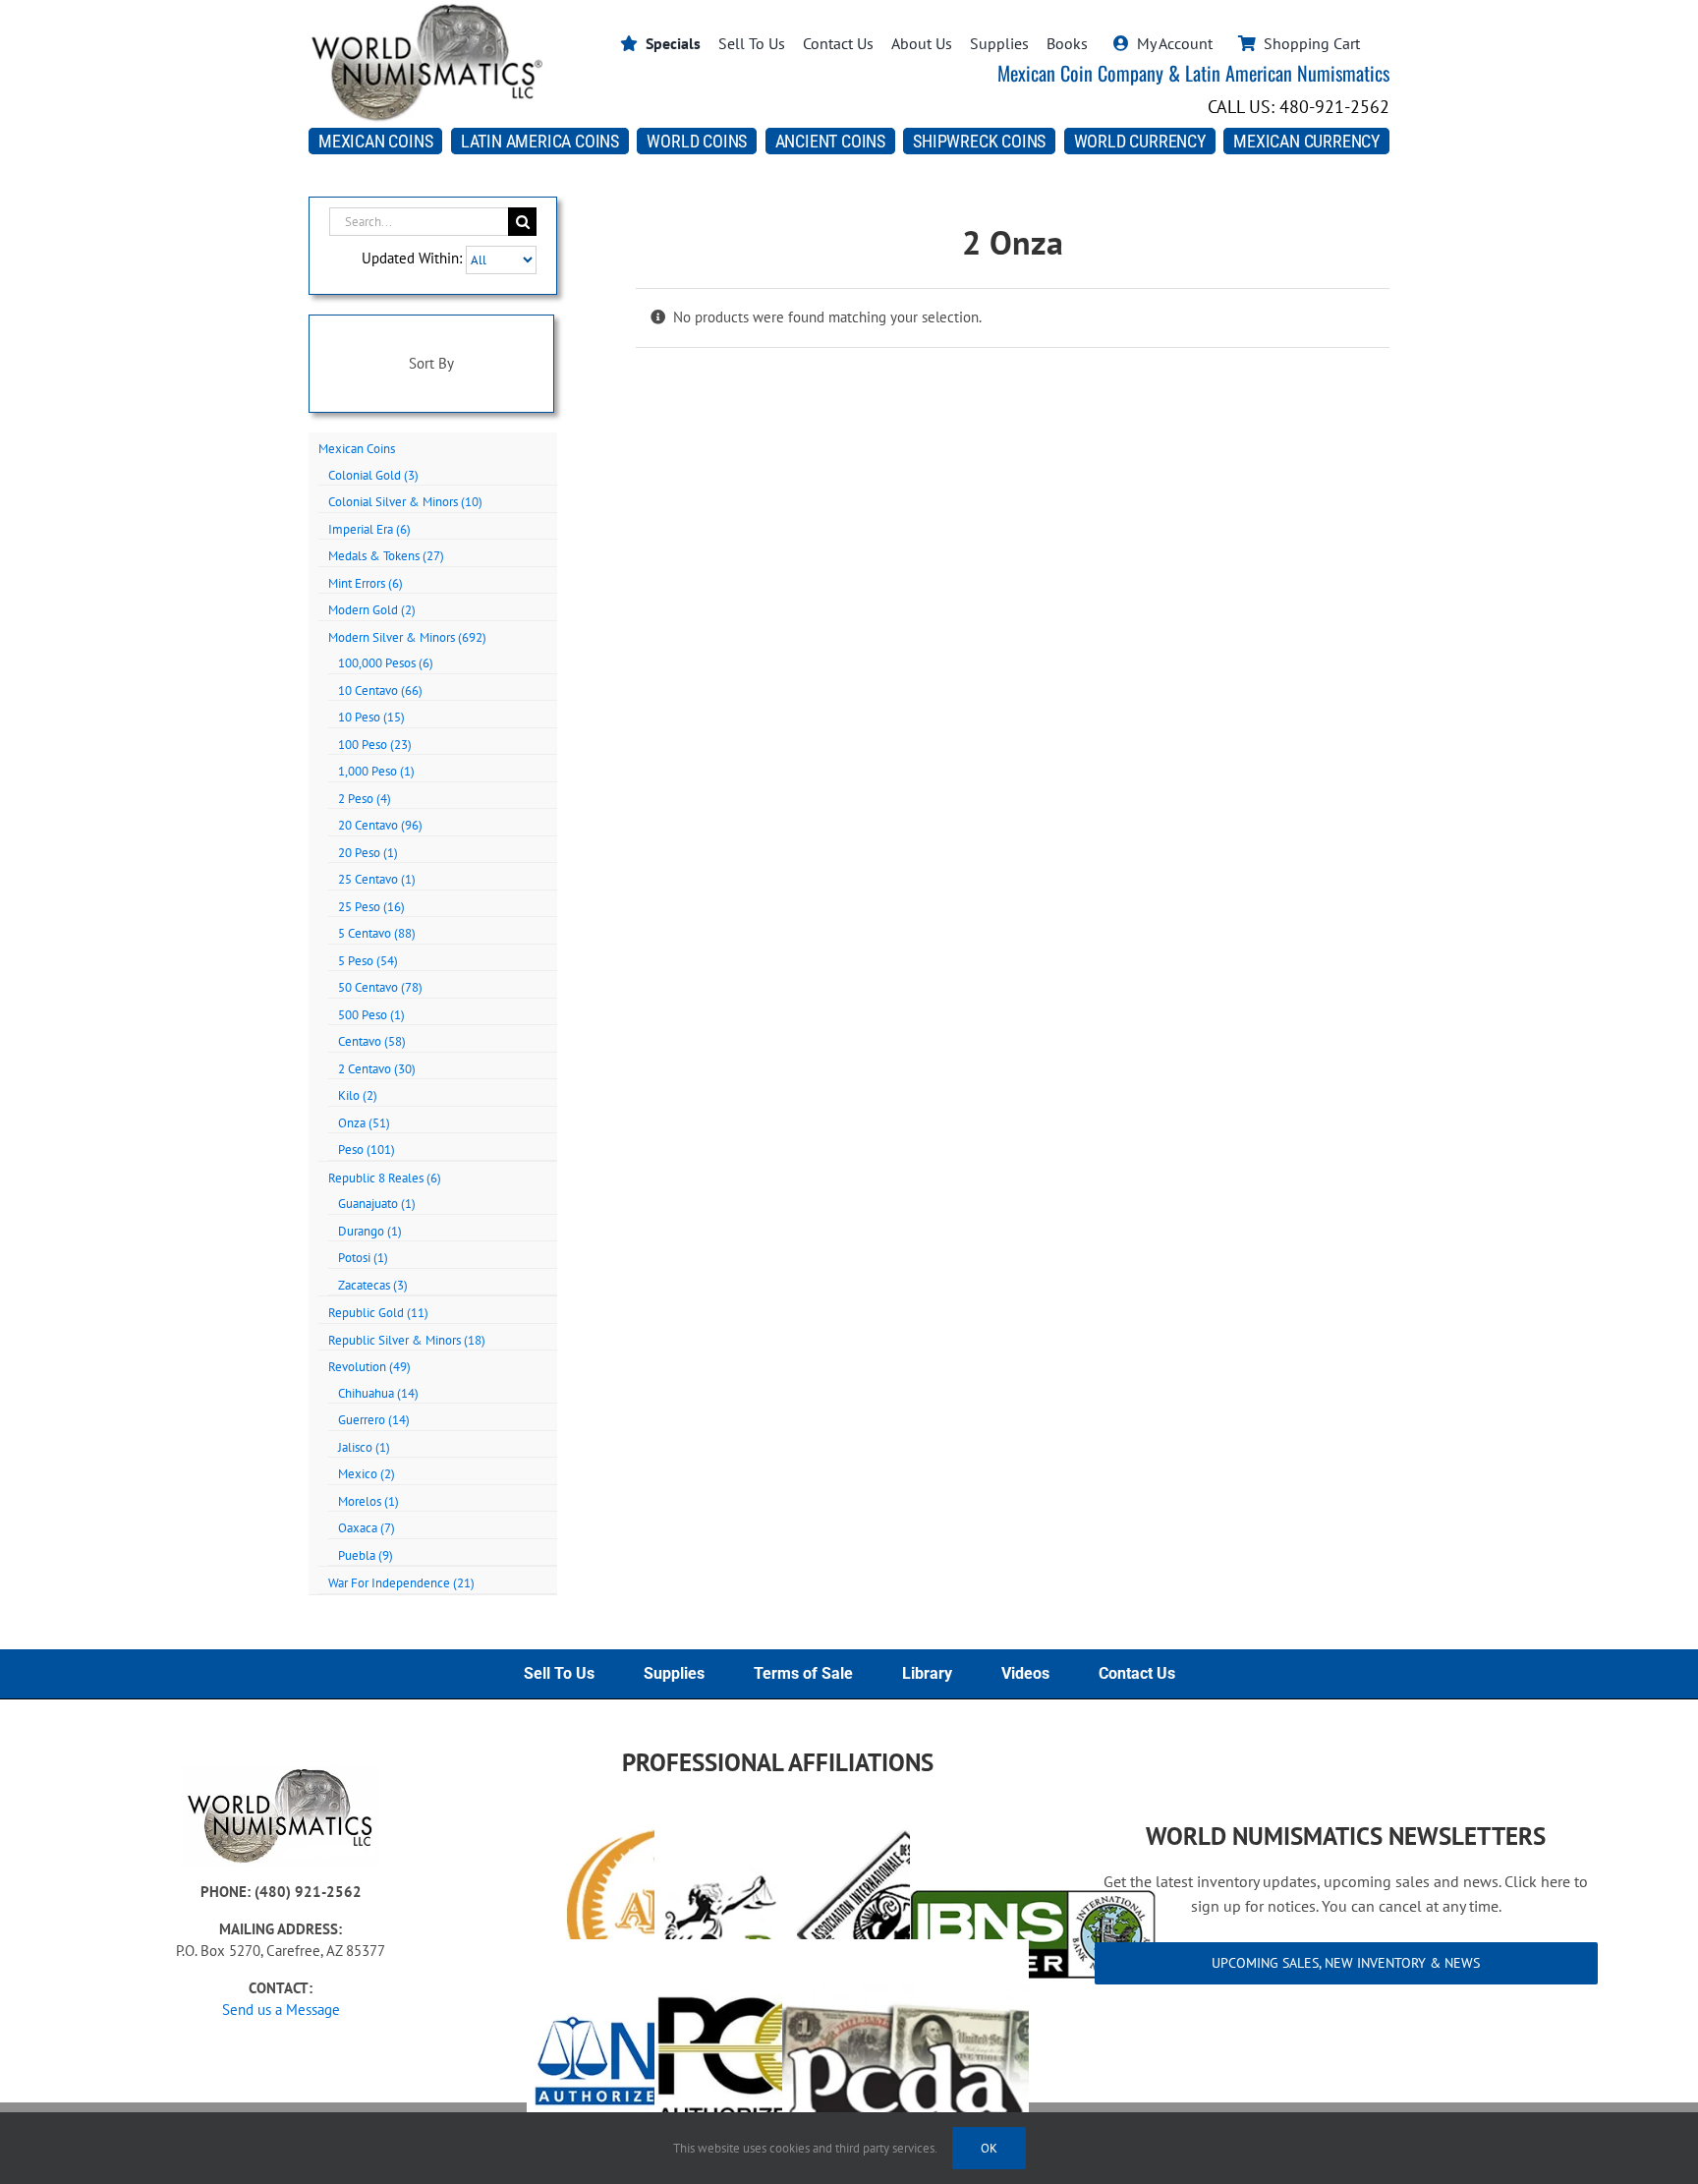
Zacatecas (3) (373, 1285)
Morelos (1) (368, 1501)
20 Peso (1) (368, 853)
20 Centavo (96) (380, 825)
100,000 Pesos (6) (386, 663)
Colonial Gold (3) (373, 475)
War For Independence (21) (401, 1583)
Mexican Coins (357, 449)
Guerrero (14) (374, 1420)
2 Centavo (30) (377, 1069)
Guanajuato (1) (377, 1204)
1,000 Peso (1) (376, 771)
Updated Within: (414, 259)
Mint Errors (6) (366, 583)
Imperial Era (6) (369, 529)
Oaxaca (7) (367, 1528)
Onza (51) (364, 1123)
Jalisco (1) (364, 1447)
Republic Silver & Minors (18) (407, 1340)
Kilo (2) (358, 1095)
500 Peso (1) (371, 1015)
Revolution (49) (369, 1367)
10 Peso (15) (371, 717)
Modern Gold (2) (372, 610)
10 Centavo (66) (380, 690)
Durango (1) (370, 1231)
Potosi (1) (363, 1258)
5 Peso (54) (368, 961)
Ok (989, 2148)
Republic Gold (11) (378, 1313)
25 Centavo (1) (377, 879)
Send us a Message (281, 2010)
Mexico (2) (367, 1474)
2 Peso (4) (365, 799)
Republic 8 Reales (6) (385, 1178)
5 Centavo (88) (377, 933)
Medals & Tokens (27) (386, 556)
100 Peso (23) (375, 745)
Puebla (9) (366, 1555)
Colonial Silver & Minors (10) (405, 502)
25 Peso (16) (371, 907)
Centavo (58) (372, 1041)
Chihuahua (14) (378, 1393)
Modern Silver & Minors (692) (407, 637)
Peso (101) (367, 1149)
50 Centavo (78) (380, 987)
